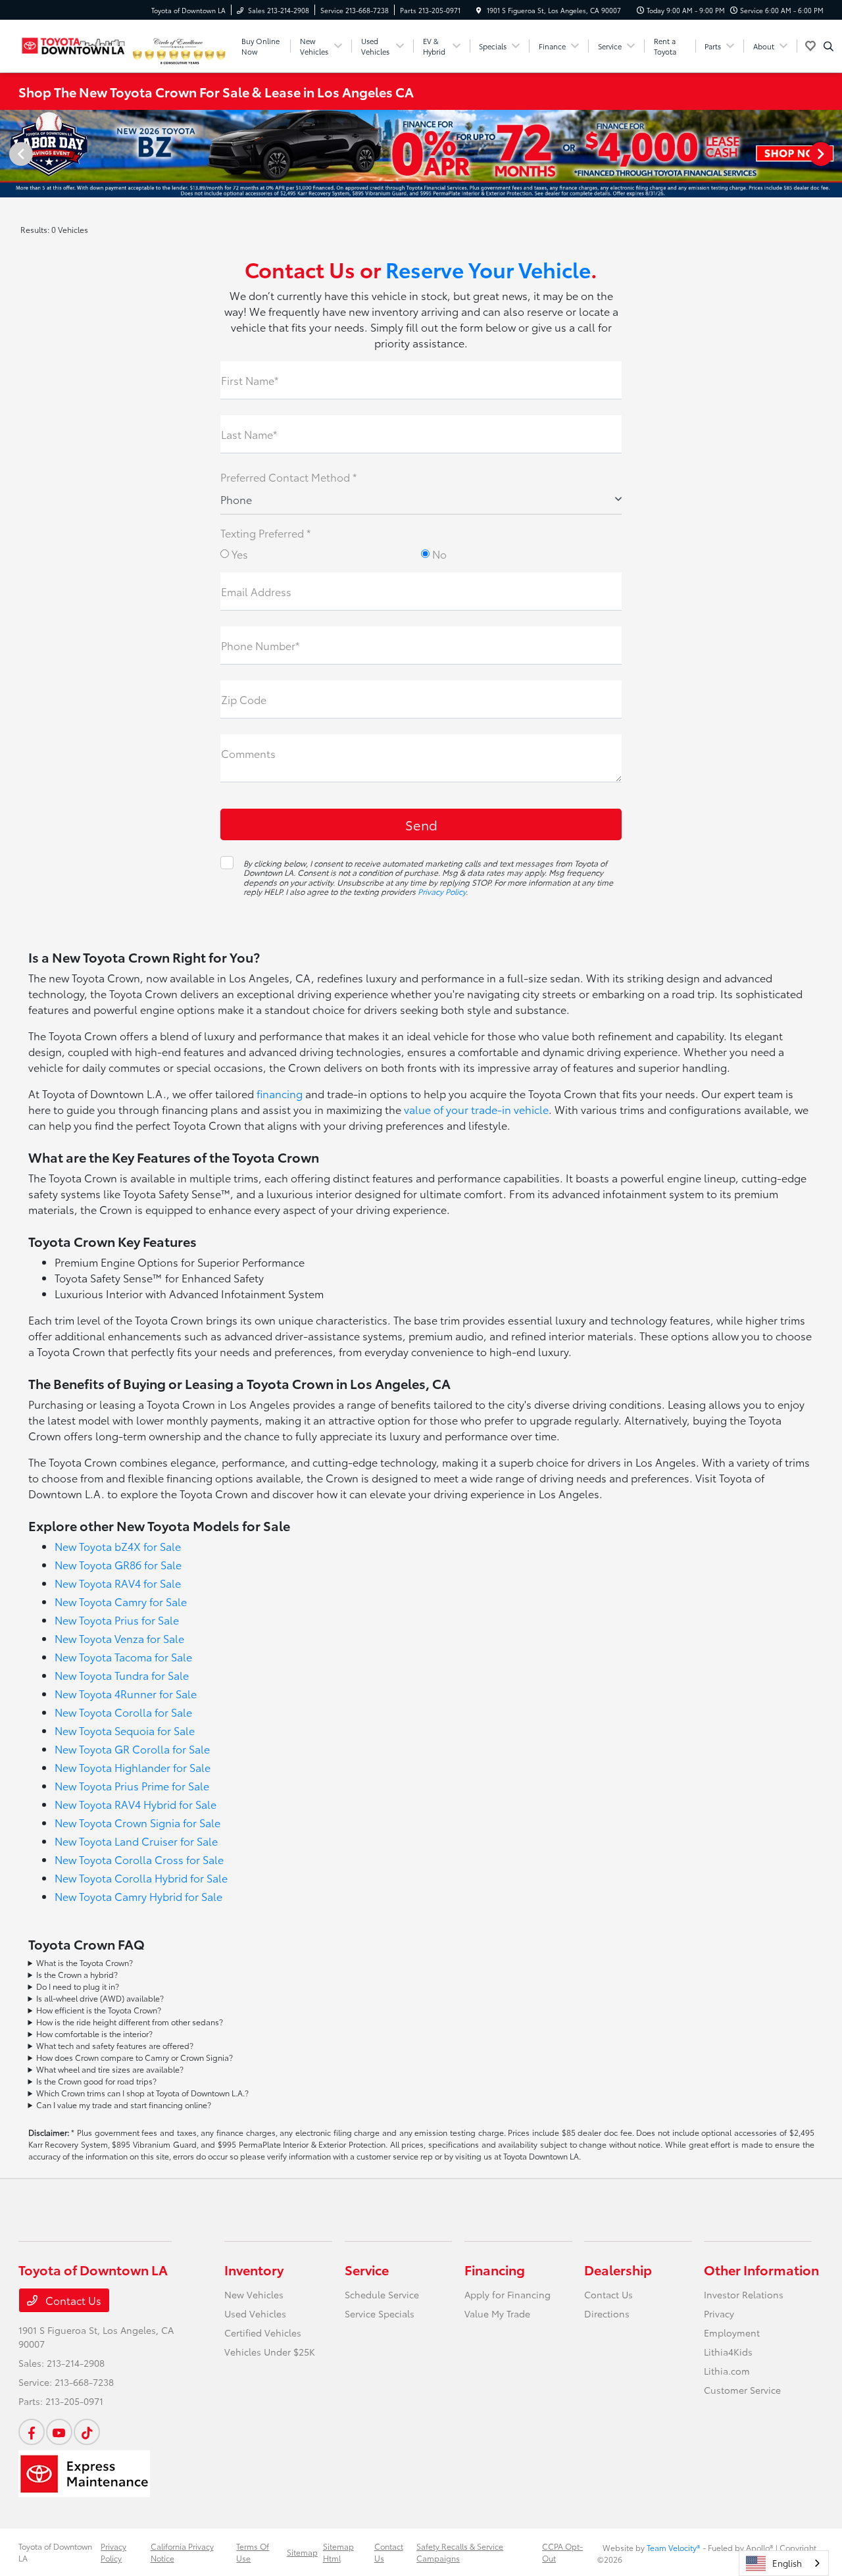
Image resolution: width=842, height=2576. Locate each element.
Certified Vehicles (263, 2333)
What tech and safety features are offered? (115, 2045)
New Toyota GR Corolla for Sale (132, 1749)
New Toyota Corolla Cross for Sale (139, 1859)
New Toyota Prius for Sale (117, 1620)
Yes (238, 554)
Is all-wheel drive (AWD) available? (100, 1998)
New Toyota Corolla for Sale (123, 1712)
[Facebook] (32, 2432)
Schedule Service (382, 2294)
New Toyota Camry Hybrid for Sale (138, 1896)
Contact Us (72, 2300)
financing (280, 1093)
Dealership (618, 2269)
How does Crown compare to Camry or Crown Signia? (135, 2057)
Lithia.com (727, 2371)
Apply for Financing (508, 2294)
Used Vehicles (255, 2313)
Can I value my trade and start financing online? (124, 2105)
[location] (479, 10)
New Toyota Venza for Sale (119, 1638)
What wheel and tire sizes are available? (110, 2069)
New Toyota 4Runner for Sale (126, 1693)
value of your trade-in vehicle (476, 1109)
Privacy (719, 2313)
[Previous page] (20, 154)
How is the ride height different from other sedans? (130, 2022)
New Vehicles (254, 2294)
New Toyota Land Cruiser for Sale (136, 1841)
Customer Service (742, 2390)
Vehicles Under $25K (270, 2352)
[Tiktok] (87, 2432)
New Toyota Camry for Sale (121, 1601)
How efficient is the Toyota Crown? (99, 2010)
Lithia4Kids (728, 2352)
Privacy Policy (442, 891)
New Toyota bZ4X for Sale (118, 1546)
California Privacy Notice (182, 2552)
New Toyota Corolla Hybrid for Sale (141, 1878)
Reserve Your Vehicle (488, 269)
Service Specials (380, 2313)
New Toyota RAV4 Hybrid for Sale (136, 1804)
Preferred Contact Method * (288, 477)
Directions (607, 2313)
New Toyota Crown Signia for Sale (137, 1822)
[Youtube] (59, 2432)
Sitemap (302, 2552)
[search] (829, 46)
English (787, 2563)
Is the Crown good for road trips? (96, 2081)
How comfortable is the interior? (94, 2033)
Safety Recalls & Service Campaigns (460, 2552)
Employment (732, 2333)
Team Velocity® (674, 2547)
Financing (495, 2269)
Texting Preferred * (265, 533)
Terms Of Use (253, 2552)
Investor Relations (744, 2294)
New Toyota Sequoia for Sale (125, 1730)
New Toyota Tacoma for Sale (123, 1656)
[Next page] (822, 154)
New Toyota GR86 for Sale (118, 1564)
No (438, 554)
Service (367, 2269)
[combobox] (784, 2563)
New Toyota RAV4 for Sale (118, 1583)
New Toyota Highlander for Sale (133, 1767)
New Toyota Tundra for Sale (122, 1675)
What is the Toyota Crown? (85, 1962)
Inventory (254, 2269)
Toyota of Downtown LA (55, 2552)
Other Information (761, 2269)
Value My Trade (497, 2313)
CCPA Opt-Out (562, 2552)
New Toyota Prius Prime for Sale (132, 1785)
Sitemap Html (338, 2552)
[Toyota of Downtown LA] (74, 44)
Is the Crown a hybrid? (77, 1974)
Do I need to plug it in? (78, 1986)
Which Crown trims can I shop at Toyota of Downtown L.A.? (142, 2093)
